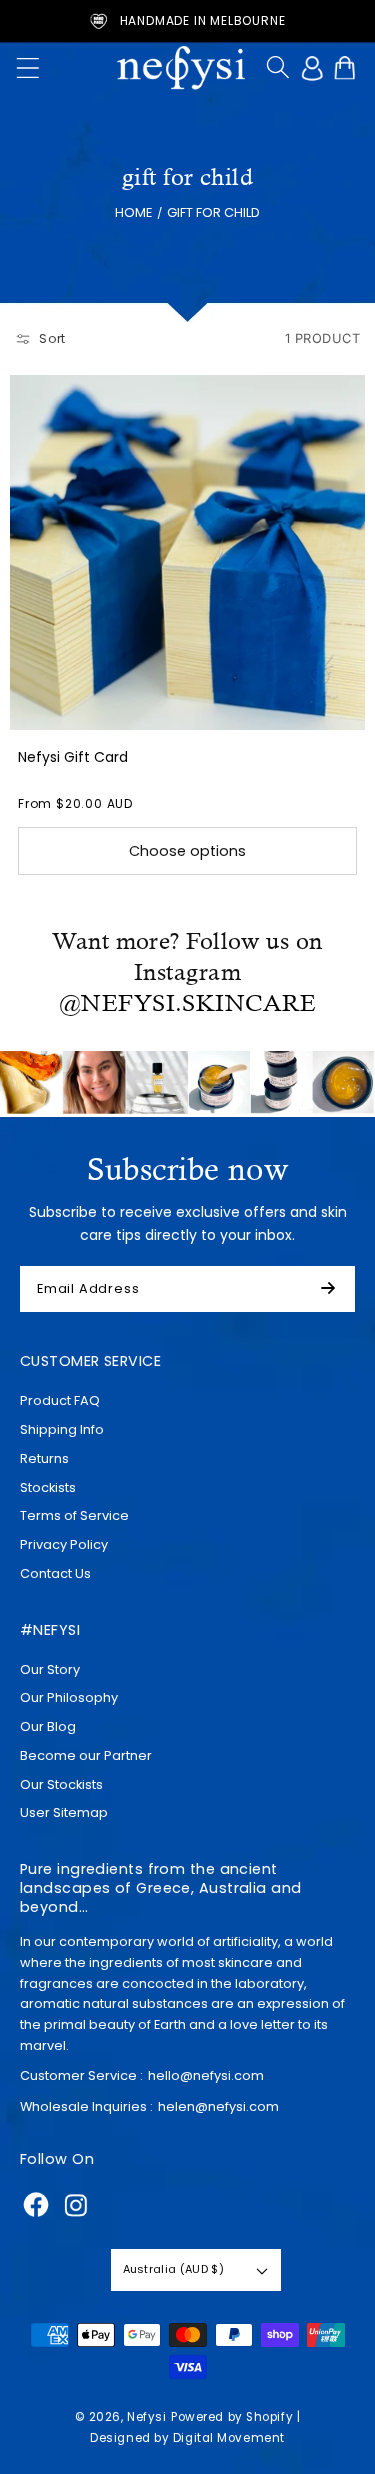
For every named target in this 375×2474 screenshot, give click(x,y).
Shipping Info (62, 1429)
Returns (44, 1458)
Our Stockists (61, 1784)
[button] (27, 68)
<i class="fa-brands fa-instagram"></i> (76, 2205)
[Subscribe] (336, 1289)
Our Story (50, 1669)
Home (133, 211)
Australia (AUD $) (173, 2269)
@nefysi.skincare (187, 1003)
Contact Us (55, 1573)
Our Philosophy (69, 1697)
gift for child (213, 211)
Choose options (187, 851)
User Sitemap (64, 1812)
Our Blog (48, 1726)
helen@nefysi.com (218, 2106)
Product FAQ (60, 1400)
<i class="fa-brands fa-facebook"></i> (36, 2205)
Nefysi (146, 2417)
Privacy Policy (64, 1544)
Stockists (48, 1487)
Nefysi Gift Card (73, 757)
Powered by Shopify (232, 2417)
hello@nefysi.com (206, 2075)
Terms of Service (74, 1515)
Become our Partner (86, 1755)
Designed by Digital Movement (187, 2438)
